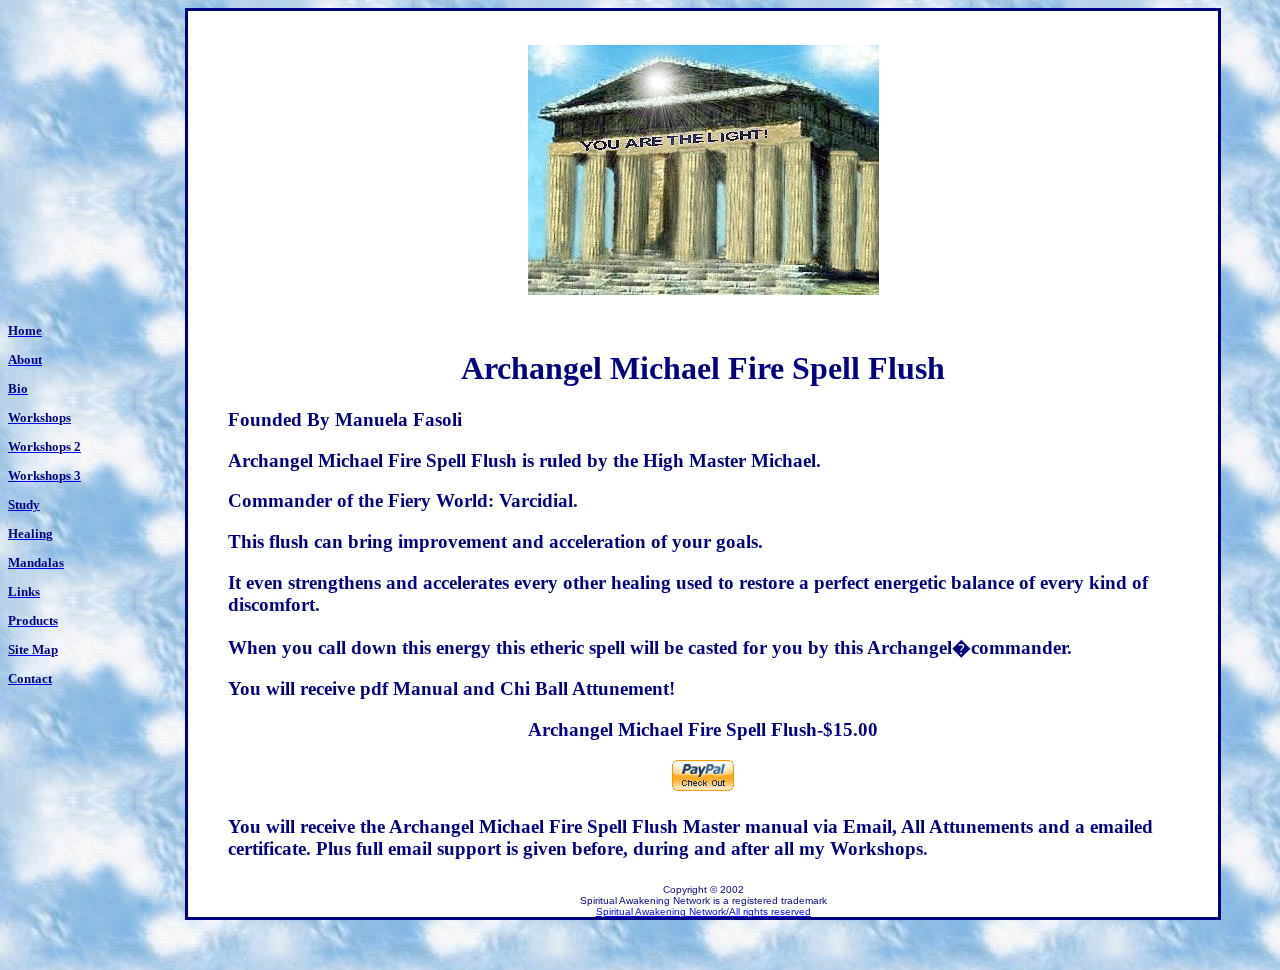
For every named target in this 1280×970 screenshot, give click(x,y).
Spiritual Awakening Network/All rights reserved (703, 911)
